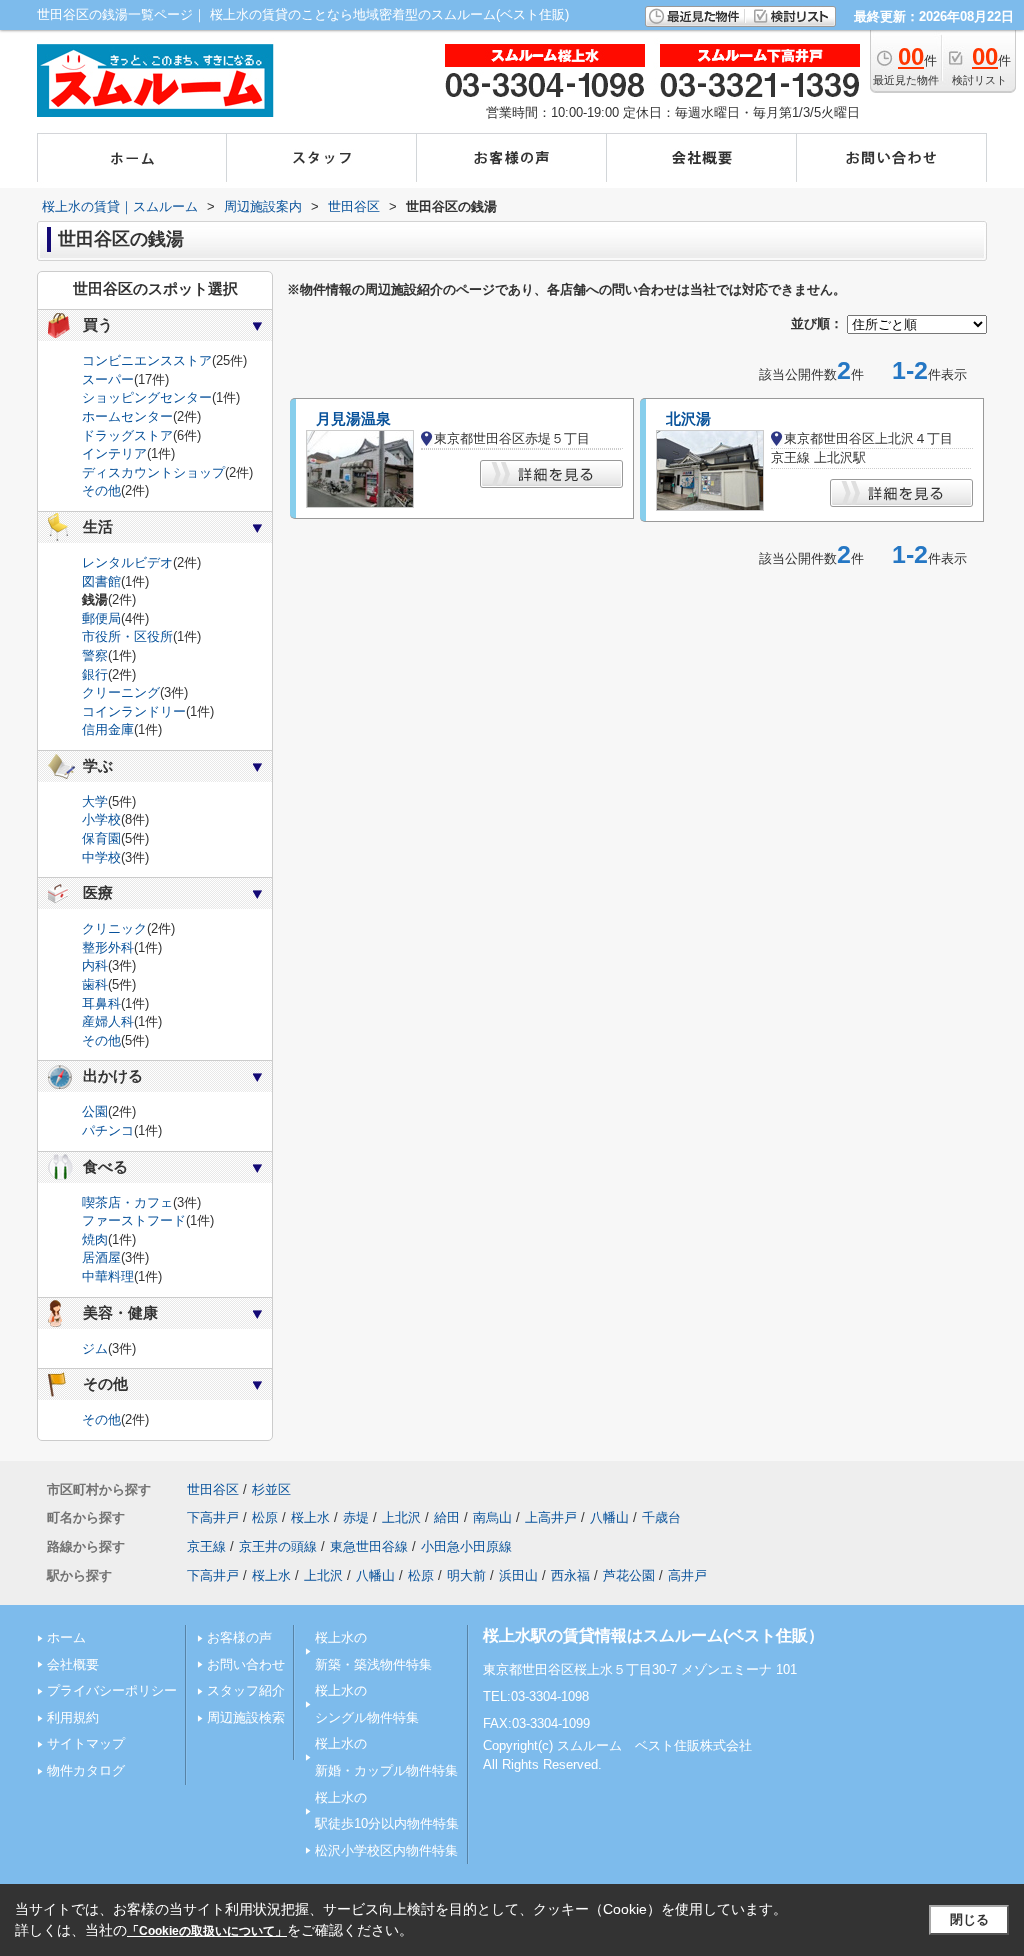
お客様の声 (239, 1637)
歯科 (95, 984)
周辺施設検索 (246, 1717)
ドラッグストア (127, 435)
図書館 (101, 581)
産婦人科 (108, 1021)
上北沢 (401, 1517)
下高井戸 (213, 1517)
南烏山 (492, 1517)
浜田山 (518, 1575)
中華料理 (108, 1276)
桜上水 (310, 1517)
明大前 (466, 1575)
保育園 (101, 838)
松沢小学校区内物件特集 (386, 1850)
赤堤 (356, 1517)
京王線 (206, 1546)
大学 (95, 801)
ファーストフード (134, 1220)
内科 (95, 965)
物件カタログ (86, 1770)
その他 (101, 490)
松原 (265, 1517)
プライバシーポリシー (112, 1690)
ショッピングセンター (147, 397)
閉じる (969, 1919)
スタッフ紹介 (246, 1690)
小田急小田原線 (466, 1546)
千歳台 (661, 1517)
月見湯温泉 (353, 419)
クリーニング (121, 692)
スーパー (108, 379)
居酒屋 (101, 1257)
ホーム (66, 1637)
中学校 (101, 857)
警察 (95, 655)
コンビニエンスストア (147, 360)
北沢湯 (688, 419)
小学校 (101, 819)
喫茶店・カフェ (127, 1202)
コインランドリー (134, 711)
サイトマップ (86, 1743)
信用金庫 (108, 729)
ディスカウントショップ (153, 472)
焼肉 (95, 1239)
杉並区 (271, 1489)
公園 (95, 1111)
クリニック (114, 928)
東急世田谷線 (369, 1546)
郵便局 (101, 618)
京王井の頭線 (278, 1546)
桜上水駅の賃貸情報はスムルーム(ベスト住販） (653, 1635)
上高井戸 (551, 1517)
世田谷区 (213, 1489)
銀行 (95, 674)
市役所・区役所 (127, 636)
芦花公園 (629, 1575)
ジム (95, 1348)
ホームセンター (127, 416)
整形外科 (108, 947)
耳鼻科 (101, 1003)
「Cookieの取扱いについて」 (207, 1931)
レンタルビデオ (127, 562)
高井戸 (687, 1575)
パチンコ (108, 1130)
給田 (447, 1517)
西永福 (570, 1575)
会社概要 (73, 1664)
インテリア (114, 453)
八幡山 (609, 1517)
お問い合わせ (246, 1664)
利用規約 (73, 1717)
